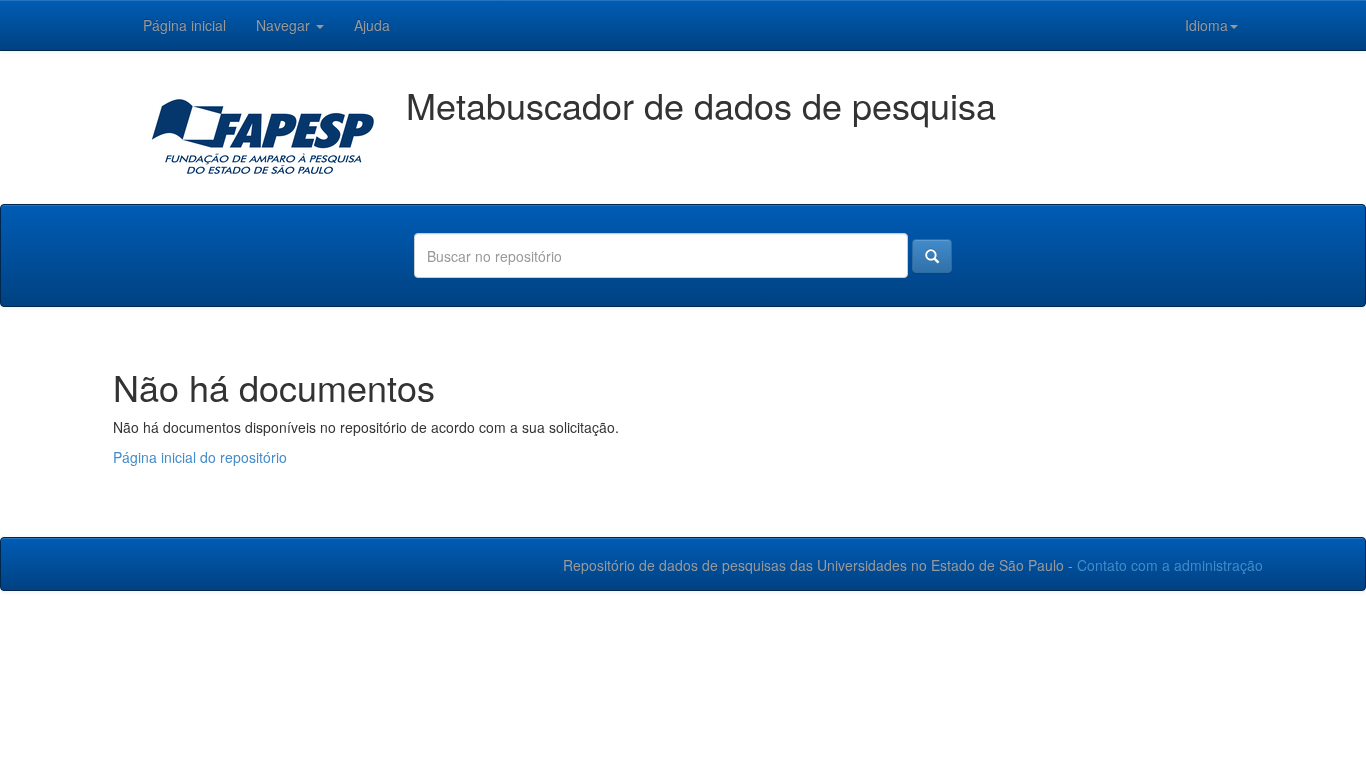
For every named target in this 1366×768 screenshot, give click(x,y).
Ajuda (372, 25)
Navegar (285, 25)
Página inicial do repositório (200, 457)
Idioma (1206, 25)
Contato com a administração (1170, 565)
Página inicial (184, 25)
